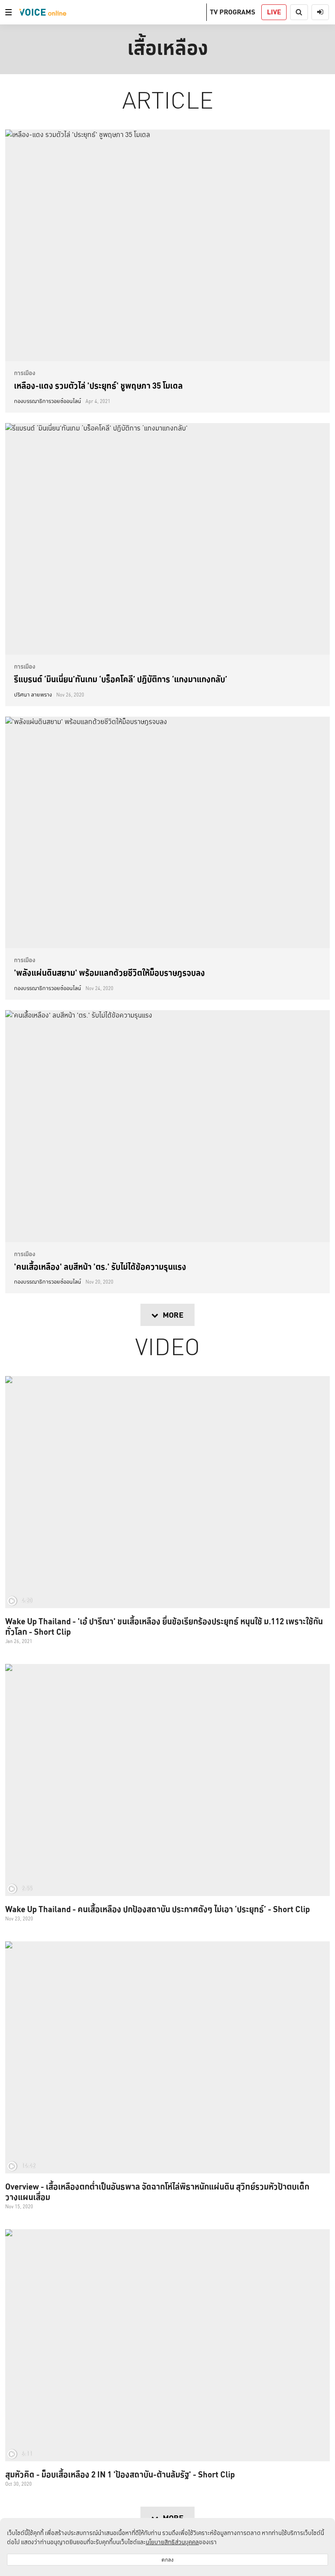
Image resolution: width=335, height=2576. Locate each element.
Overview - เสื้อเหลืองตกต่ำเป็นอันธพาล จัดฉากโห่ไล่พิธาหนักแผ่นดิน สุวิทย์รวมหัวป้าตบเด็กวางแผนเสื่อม (157, 2192)
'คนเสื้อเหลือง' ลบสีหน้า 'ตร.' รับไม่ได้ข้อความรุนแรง (100, 1267)
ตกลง (167, 2560)
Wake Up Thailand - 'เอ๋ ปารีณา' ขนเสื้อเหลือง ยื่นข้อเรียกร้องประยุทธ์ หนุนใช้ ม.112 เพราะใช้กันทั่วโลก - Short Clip (164, 1626)
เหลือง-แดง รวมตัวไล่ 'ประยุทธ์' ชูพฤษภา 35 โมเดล (98, 386)
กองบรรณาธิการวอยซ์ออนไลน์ (48, 401)
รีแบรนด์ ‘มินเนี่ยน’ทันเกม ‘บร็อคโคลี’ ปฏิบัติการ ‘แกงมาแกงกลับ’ (121, 679)
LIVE (274, 12)
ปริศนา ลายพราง (33, 695)
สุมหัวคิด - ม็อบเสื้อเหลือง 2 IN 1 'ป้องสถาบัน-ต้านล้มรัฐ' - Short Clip (120, 2474)
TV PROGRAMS (232, 12)
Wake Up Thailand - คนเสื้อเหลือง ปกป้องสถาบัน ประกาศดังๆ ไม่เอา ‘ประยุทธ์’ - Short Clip (157, 1909)
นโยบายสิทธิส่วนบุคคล (172, 2542)
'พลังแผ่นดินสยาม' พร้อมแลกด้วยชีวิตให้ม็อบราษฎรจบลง (109, 973)
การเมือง (25, 373)
